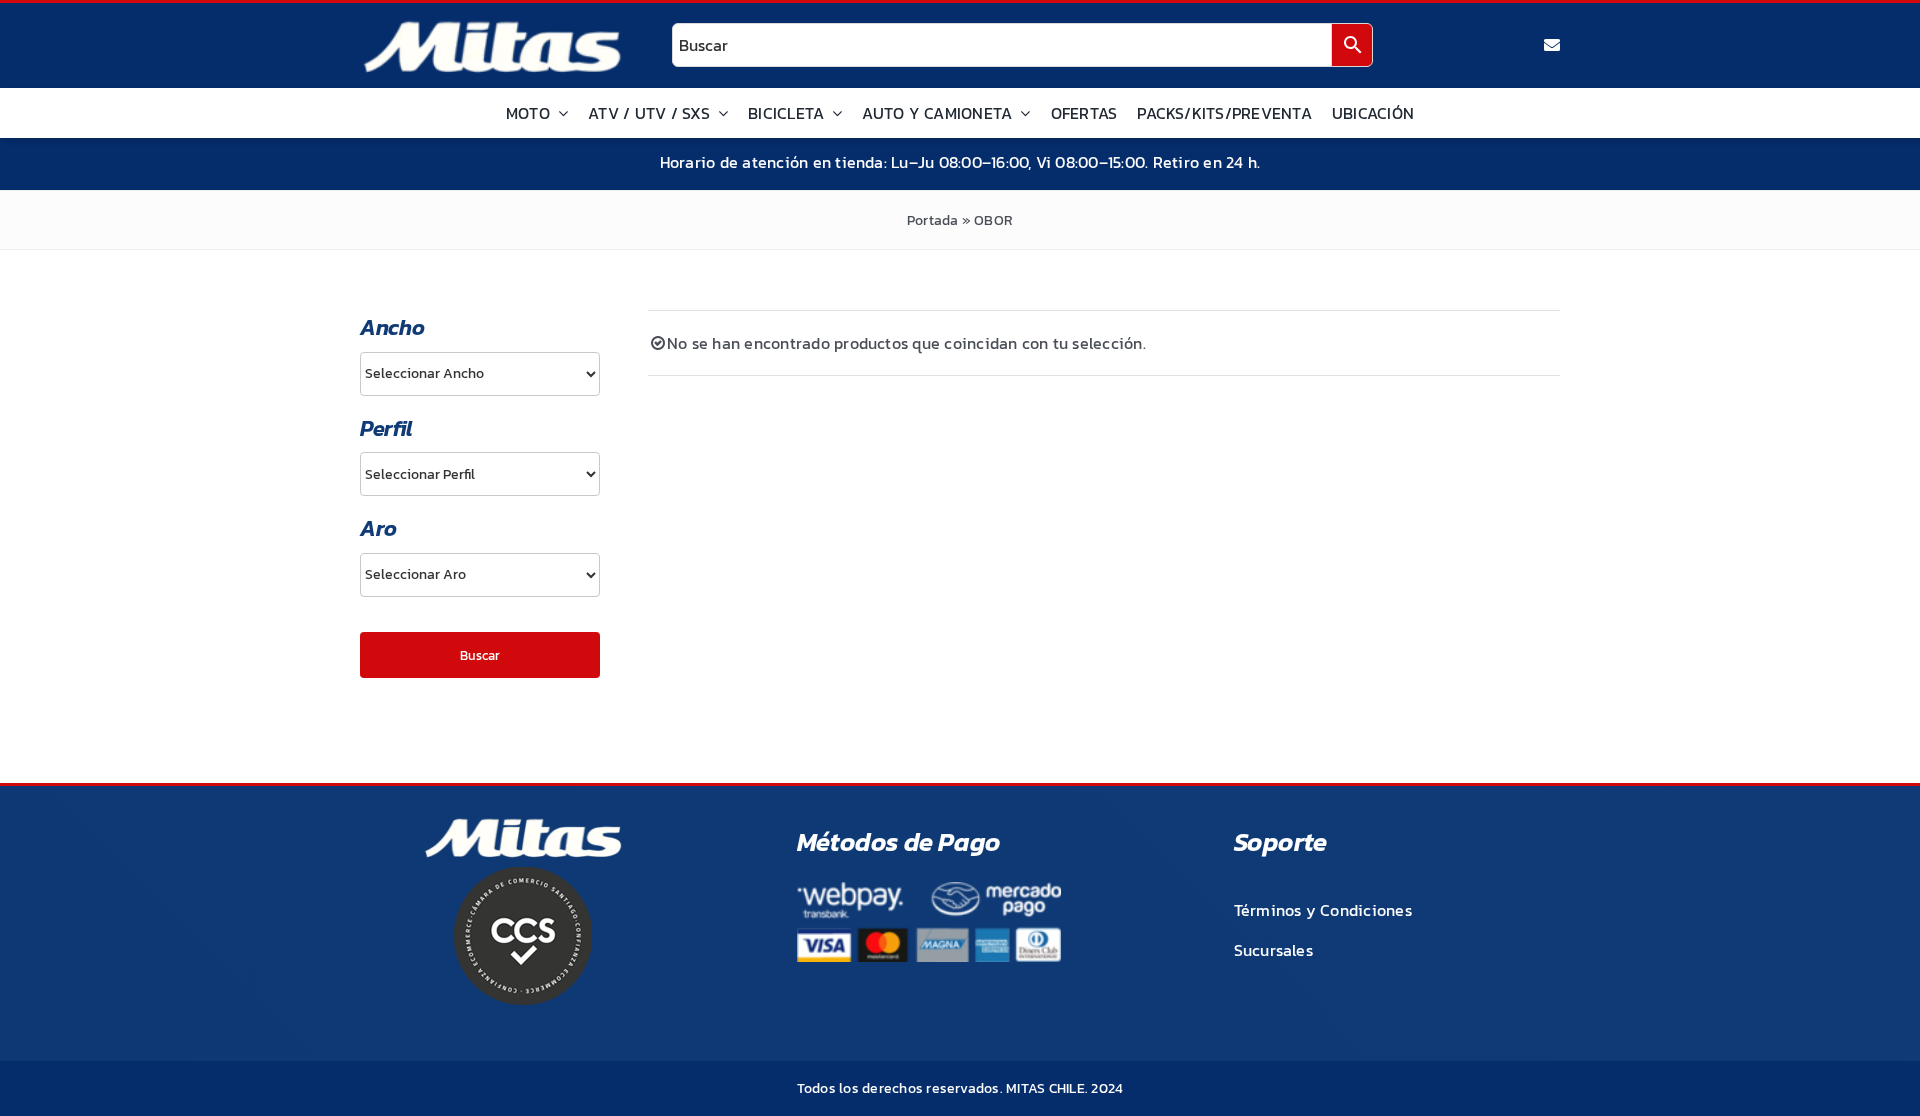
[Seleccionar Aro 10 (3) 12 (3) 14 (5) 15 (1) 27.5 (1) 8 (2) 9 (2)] (480, 575)
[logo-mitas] (492, 26)
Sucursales (1273, 950)
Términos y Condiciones (1323, 910)
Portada (933, 220)
